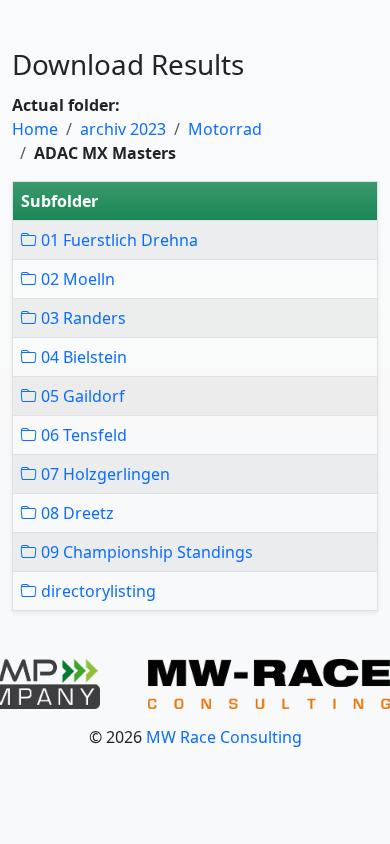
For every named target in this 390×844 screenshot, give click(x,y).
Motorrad (225, 129)
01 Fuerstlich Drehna (117, 240)
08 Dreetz (75, 513)
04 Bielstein (82, 357)
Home (35, 129)
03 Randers (81, 318)
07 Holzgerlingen (103, 474)
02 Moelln (76, 279)
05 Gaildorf (81, 396)
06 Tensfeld (82, 435)
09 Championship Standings (145, 552)
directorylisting (96, 591)
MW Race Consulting (224, 737)
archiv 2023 (123, 129)
